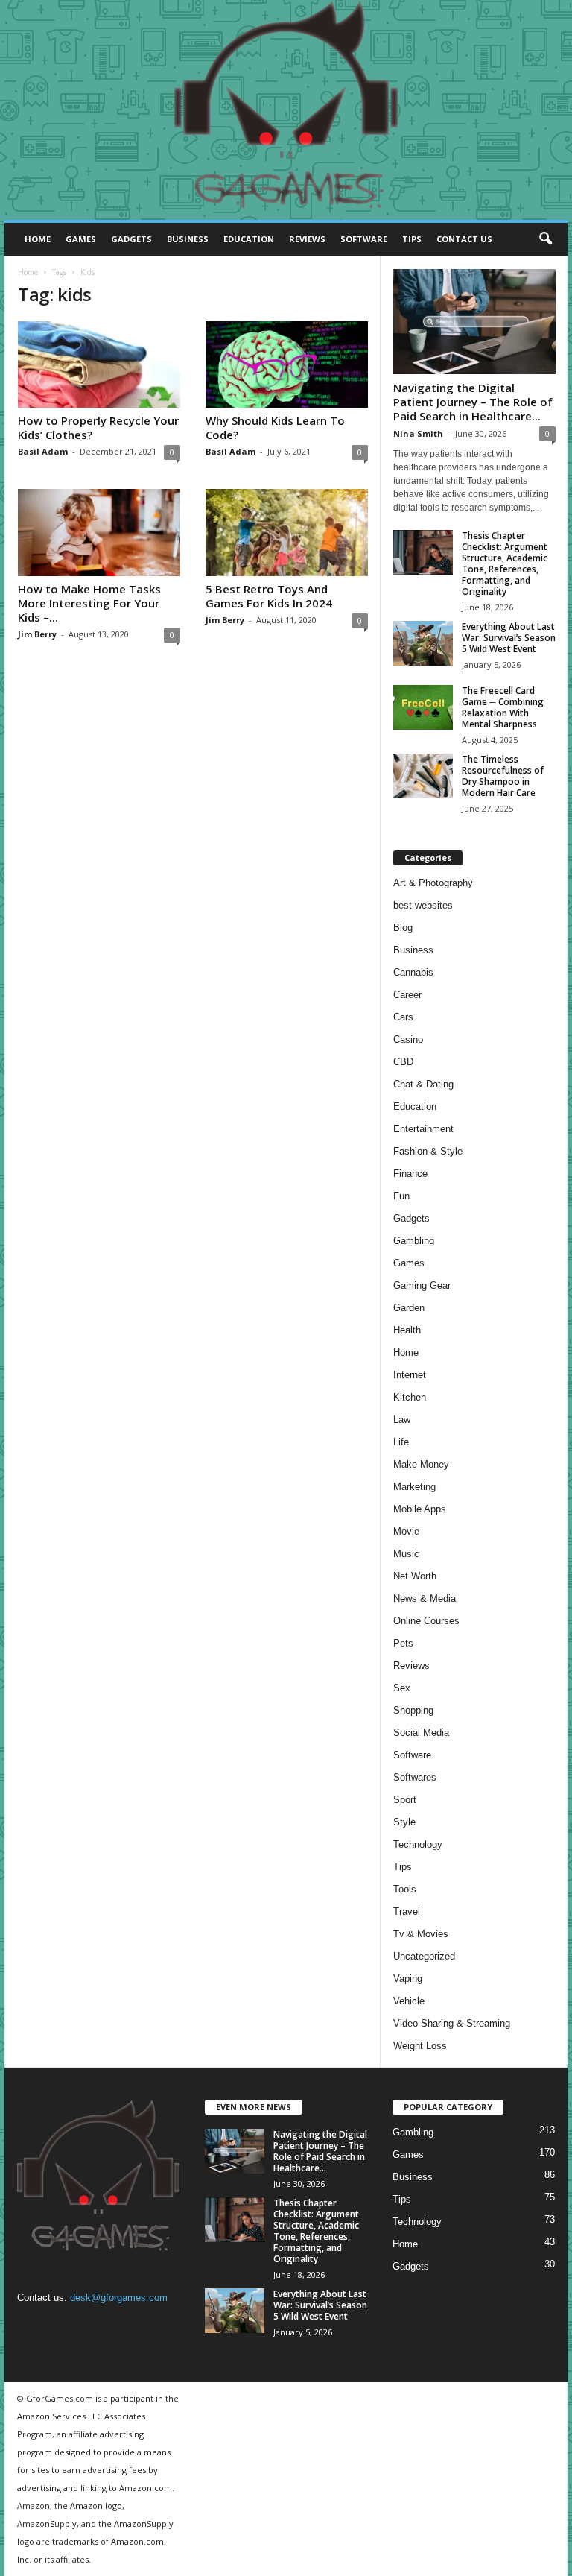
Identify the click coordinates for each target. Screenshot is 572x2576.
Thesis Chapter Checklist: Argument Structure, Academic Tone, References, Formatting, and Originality (505, 563)
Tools (405, 1889)
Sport (405, 1800)
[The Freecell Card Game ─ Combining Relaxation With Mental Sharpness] (423, 707)
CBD (403, 1062)
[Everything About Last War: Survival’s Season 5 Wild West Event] (423, 643)
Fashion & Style (428, 1151)
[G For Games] (286, 110)
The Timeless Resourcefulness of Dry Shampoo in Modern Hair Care (503, 776)
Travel (407, 1912)
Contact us (464, 239)
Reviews (307, 239)
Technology (418, 1844)
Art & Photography (433, 883)
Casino (408, 1039)
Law (402, 1420)
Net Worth (415, 1576)
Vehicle (409, 2001)
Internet (410, 1375)
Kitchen (410, 1397)
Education (249, 239)
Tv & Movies (421, 1934)
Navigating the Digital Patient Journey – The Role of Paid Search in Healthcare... (473, 402)
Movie (406, 1531)
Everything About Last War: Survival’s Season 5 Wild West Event (509, 638)
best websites (423, 905)
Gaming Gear (422, 1285)
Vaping (408, 1979)
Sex (402, 1688)
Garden (409, 1308)
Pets (403, 1643)
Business (188, 239)
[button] (545, 239)
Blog (403, 928)
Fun (401, 1196)
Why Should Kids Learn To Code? (275, 427)
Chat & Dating (423, 1084)
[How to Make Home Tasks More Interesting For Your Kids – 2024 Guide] (99, 532)
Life (401, 1442)
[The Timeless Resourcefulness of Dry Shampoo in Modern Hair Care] (423, 776)
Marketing (414, 1487)
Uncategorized (424, 1956)
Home (38, 239)
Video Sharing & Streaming (452, 2023)
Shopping (413, 1710)
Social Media (421, 1733)
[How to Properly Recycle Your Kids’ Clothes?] (99, 364)
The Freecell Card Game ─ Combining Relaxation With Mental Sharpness (503, 707)
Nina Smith (418, 433)
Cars (403, 1017)
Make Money (421, 1464)
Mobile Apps (420, 1509)
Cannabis (413, 972)
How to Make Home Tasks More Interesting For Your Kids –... (89, 603)
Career (407, 995)
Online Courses (426, 1621)
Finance (410, 1174)
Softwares (415, 1777)
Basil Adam (43, 451)
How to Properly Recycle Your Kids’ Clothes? (98, 427)
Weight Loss (420, 2046)
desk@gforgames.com (119, 2298)
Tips (412, 239)
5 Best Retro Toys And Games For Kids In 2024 (269, 596)
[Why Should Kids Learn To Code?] (287, 364)
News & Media (425, 1598)
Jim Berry (37, 634)
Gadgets (131, 239)
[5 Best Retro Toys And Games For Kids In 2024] (287, 532)
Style (404, 1822)
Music (406, 1554)
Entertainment (423, 1129)
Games (81, 239)
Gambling (414, 1241)
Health (407, 1330)
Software (364, 239)
